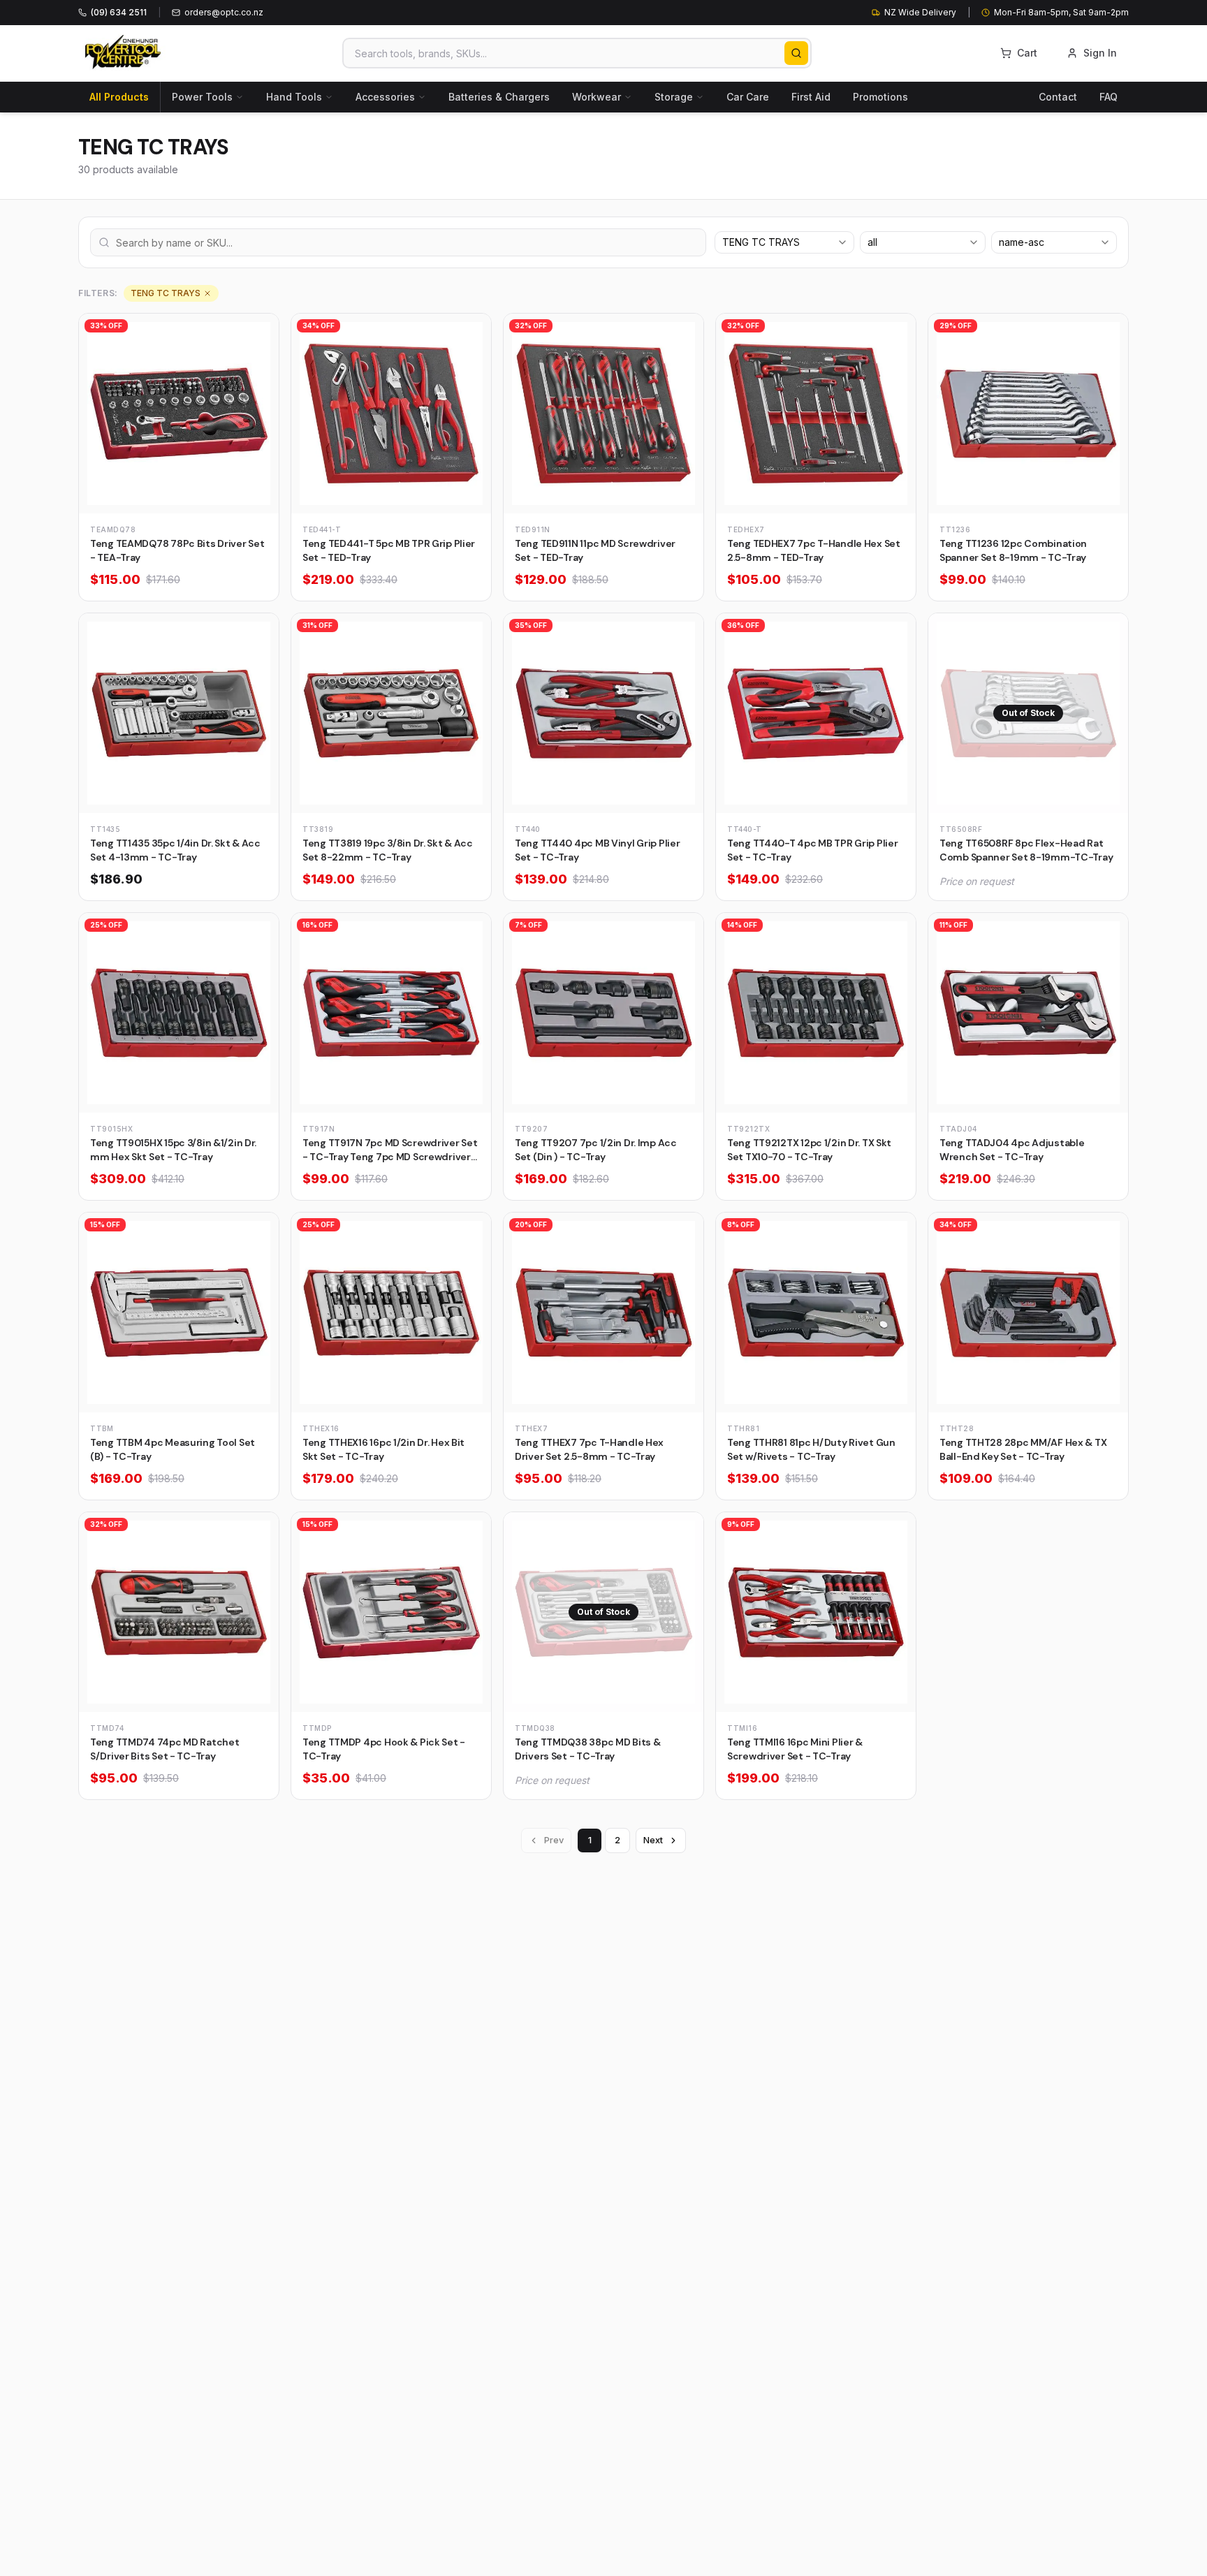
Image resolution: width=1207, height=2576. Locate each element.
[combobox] (784, 242)
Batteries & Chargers (499, 97)
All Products (119, 97)
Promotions (880, 97)
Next (653, 1840)
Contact (1058, 97)
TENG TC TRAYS (166, 293)
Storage (674, 97)
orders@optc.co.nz (224, 12)
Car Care (748, 97)
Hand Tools (294, 97)
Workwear (597, 97)
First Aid (811, 97)
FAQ (1109, 97)
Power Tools (202, 97)
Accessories (385, 97)
